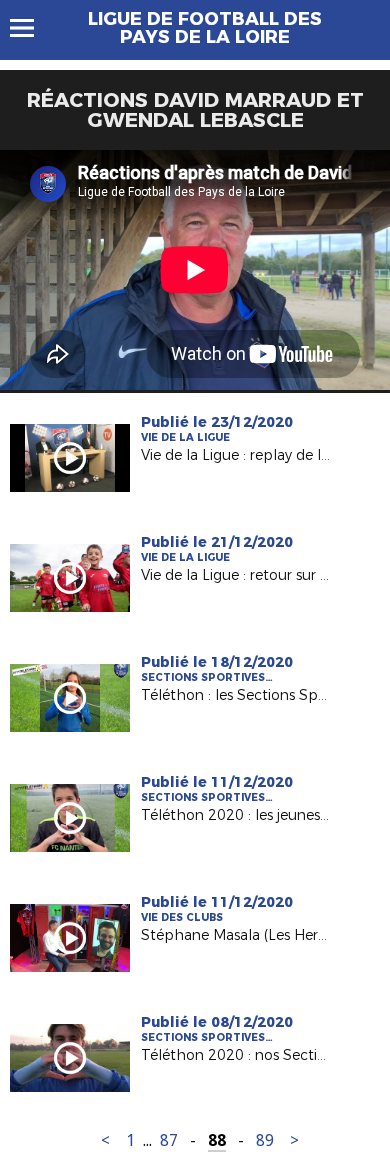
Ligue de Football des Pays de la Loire (205, 28)
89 (265, 1140)
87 (169, 1140)
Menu (31, 28)
